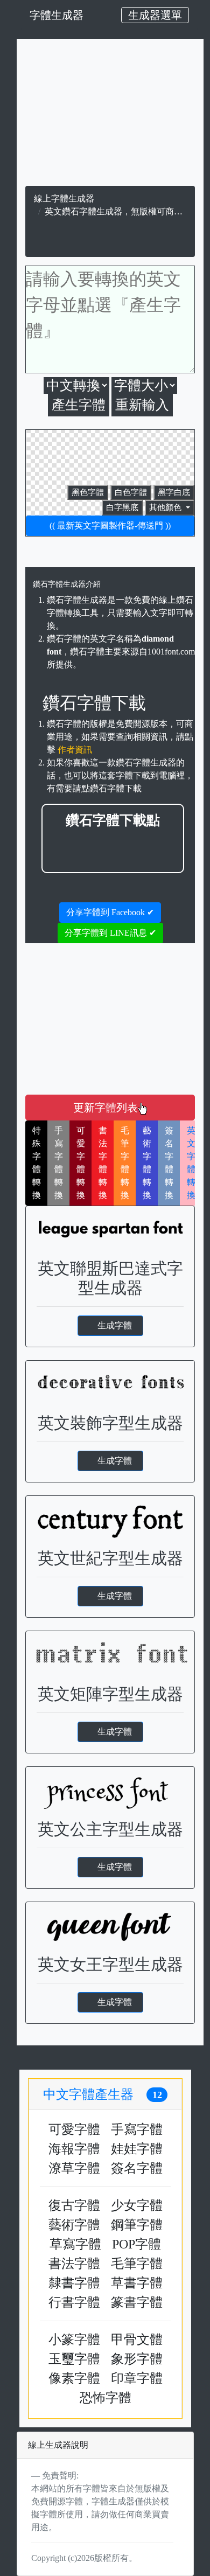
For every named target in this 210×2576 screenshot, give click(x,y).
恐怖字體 (106, 2398)
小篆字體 (74, 2340)
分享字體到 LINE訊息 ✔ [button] (110, 933)
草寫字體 (75, 2244)
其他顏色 (166, 507)
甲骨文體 (137, 2340)
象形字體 (137, 2359)
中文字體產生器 (103, 2094)
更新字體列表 (106, 1108)
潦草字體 (74, 2168)
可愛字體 (74, 2129)
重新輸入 (142, 405)
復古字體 (74, 2205)
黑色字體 (88, 492)
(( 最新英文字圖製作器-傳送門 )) (110, 525)
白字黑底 (122, 507)
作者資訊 (75, 750)
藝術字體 (74, 2225)
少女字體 (137, 2205)
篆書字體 (137, 2302)
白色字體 (131, 492)
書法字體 (74, 2264)
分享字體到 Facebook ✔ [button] (110, 912)
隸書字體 (74, 2283)
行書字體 (74, 2302)
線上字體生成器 (64, 199)
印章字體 (137, 2378)
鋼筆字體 (137, 2225)
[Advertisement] (111, 115)
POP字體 (136, 2244)
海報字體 (74, 2149)
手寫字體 (137, 2129)
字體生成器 (57, 15)
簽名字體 (137, 2168)
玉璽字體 (74, 2359)
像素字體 (74, 2378)
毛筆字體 (137, 2264)
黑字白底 (174, 492)
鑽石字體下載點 (113, 820)
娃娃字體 (137, 2149)
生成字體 (115, 1325)
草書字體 (137, 2283)
